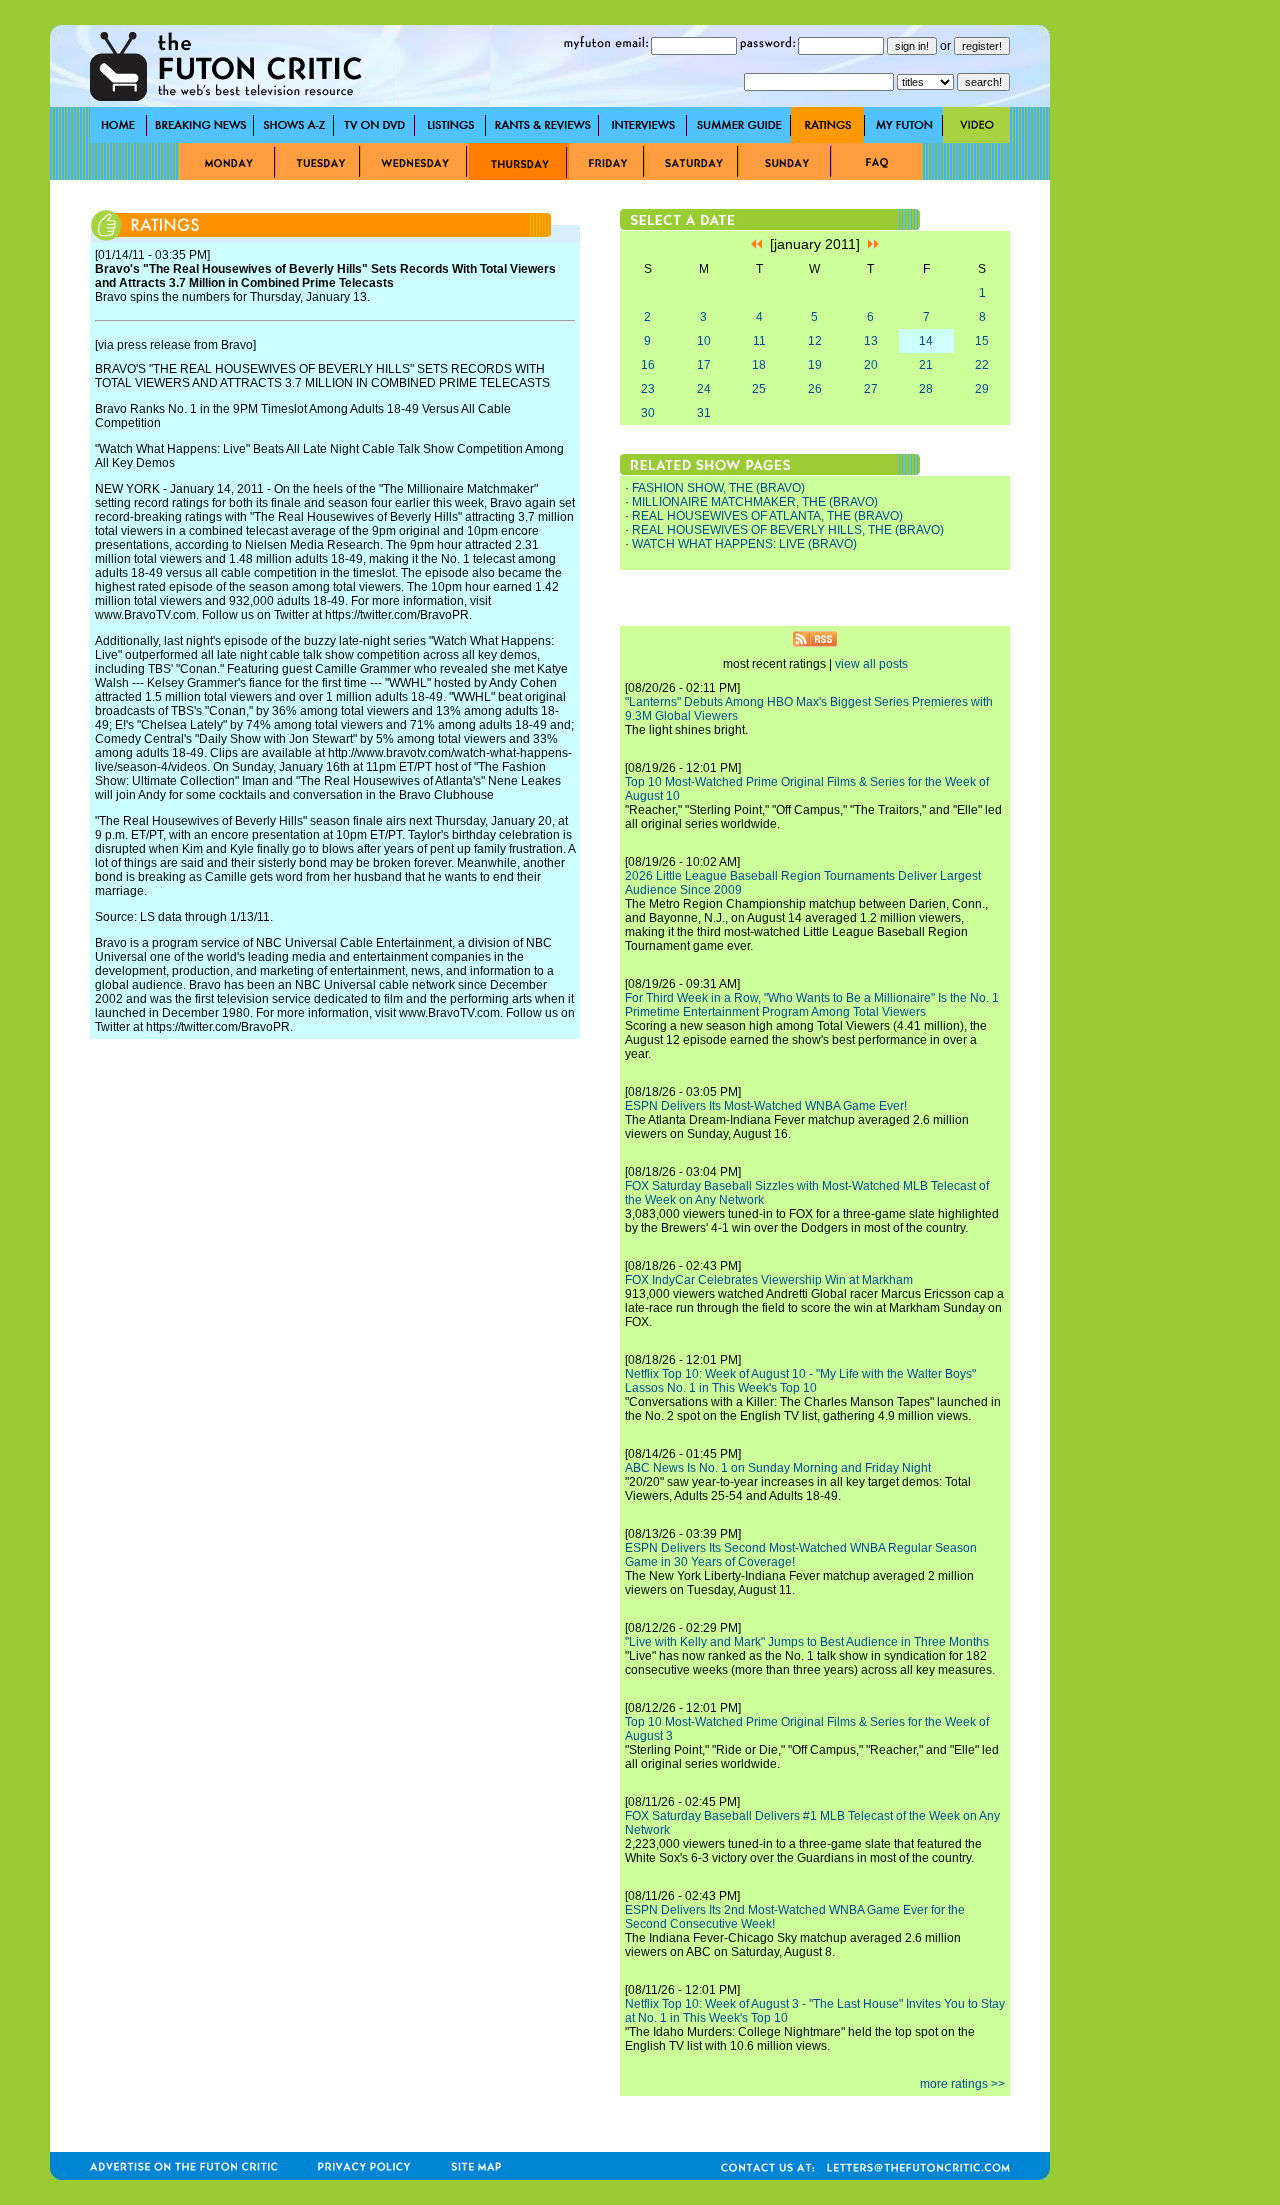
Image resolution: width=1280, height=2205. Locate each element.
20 (871, 365)
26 (815, 389)
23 (648, 389)
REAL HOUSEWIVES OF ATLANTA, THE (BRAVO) (767, 516)
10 (704, 341)
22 (982, 365)
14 (926, 341)
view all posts (871, 664)
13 (871, 341)
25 (759, 389)
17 (704, 365)
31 (704, 413)
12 (815, 341)
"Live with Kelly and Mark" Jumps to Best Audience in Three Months (807, 1642)
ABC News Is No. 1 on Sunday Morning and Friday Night (778, 1468)
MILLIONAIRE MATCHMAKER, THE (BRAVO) (755, 502)
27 (871, 389)
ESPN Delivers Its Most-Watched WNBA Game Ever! (766, 1106)
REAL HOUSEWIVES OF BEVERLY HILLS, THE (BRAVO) (788, 530)
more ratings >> (962, 2084)
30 (648, 413)
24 (704, 389)
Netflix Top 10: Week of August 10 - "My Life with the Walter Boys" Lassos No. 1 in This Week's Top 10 (800, 1381)
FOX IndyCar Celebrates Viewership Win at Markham (769, 1280)
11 (759, 341)
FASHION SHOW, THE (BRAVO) (718, 488)
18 (759, 365)
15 (982, 341)
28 (926, 389)
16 (648, 365)
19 (815, 365)
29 (982, 389)
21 (926, 365)
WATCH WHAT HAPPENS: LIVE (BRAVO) (744, 544)
